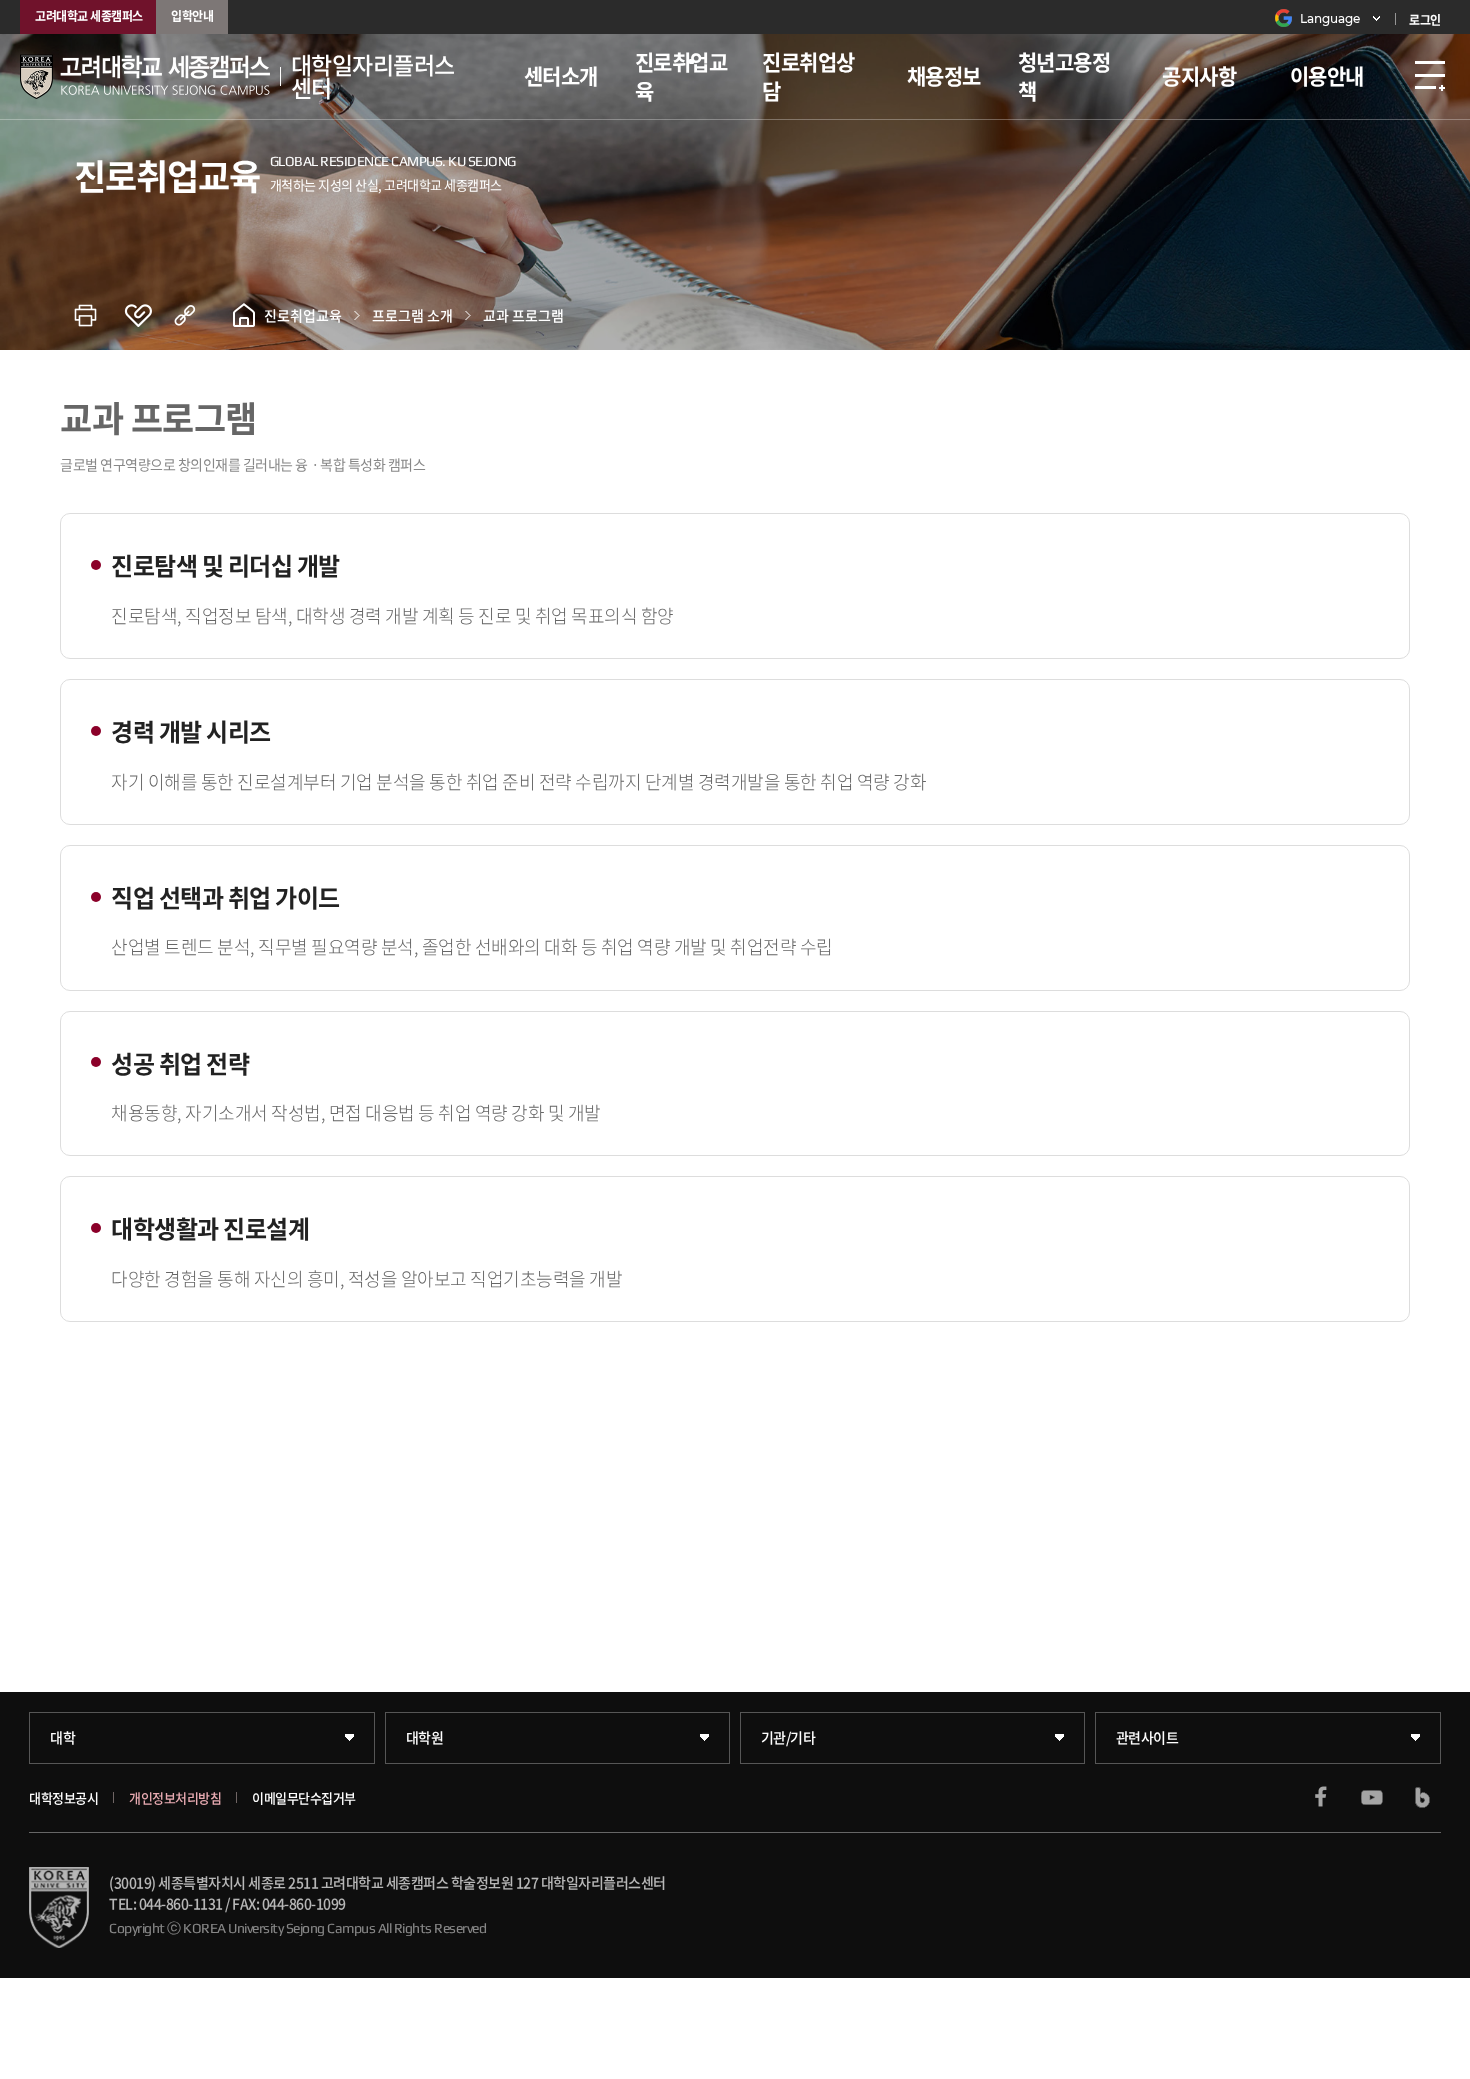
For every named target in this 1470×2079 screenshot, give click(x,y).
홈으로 (244, 315)
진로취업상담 (808, 76)
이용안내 (1327, 75)
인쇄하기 (99, 315)
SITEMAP (1430, 76)
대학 (62, 1737)
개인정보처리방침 (175, 1798)
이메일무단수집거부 (304, 1798)
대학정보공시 (63, 1798)
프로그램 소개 (412, 315)
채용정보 (944, 75)
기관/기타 (788, 1737)
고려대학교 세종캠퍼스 (89, 16)
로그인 (1425, 20)
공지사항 (1199, 75)
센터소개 (561, 75)
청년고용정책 (1064, 76)
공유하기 (199, 315)
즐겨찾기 (149, 315)
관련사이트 (1147, 1737)
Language (1330, 18)
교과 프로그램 (523, 315)
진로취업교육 (681, 76)
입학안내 (192, 16)
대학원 (425, 1737)
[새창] (1321, 1797)
